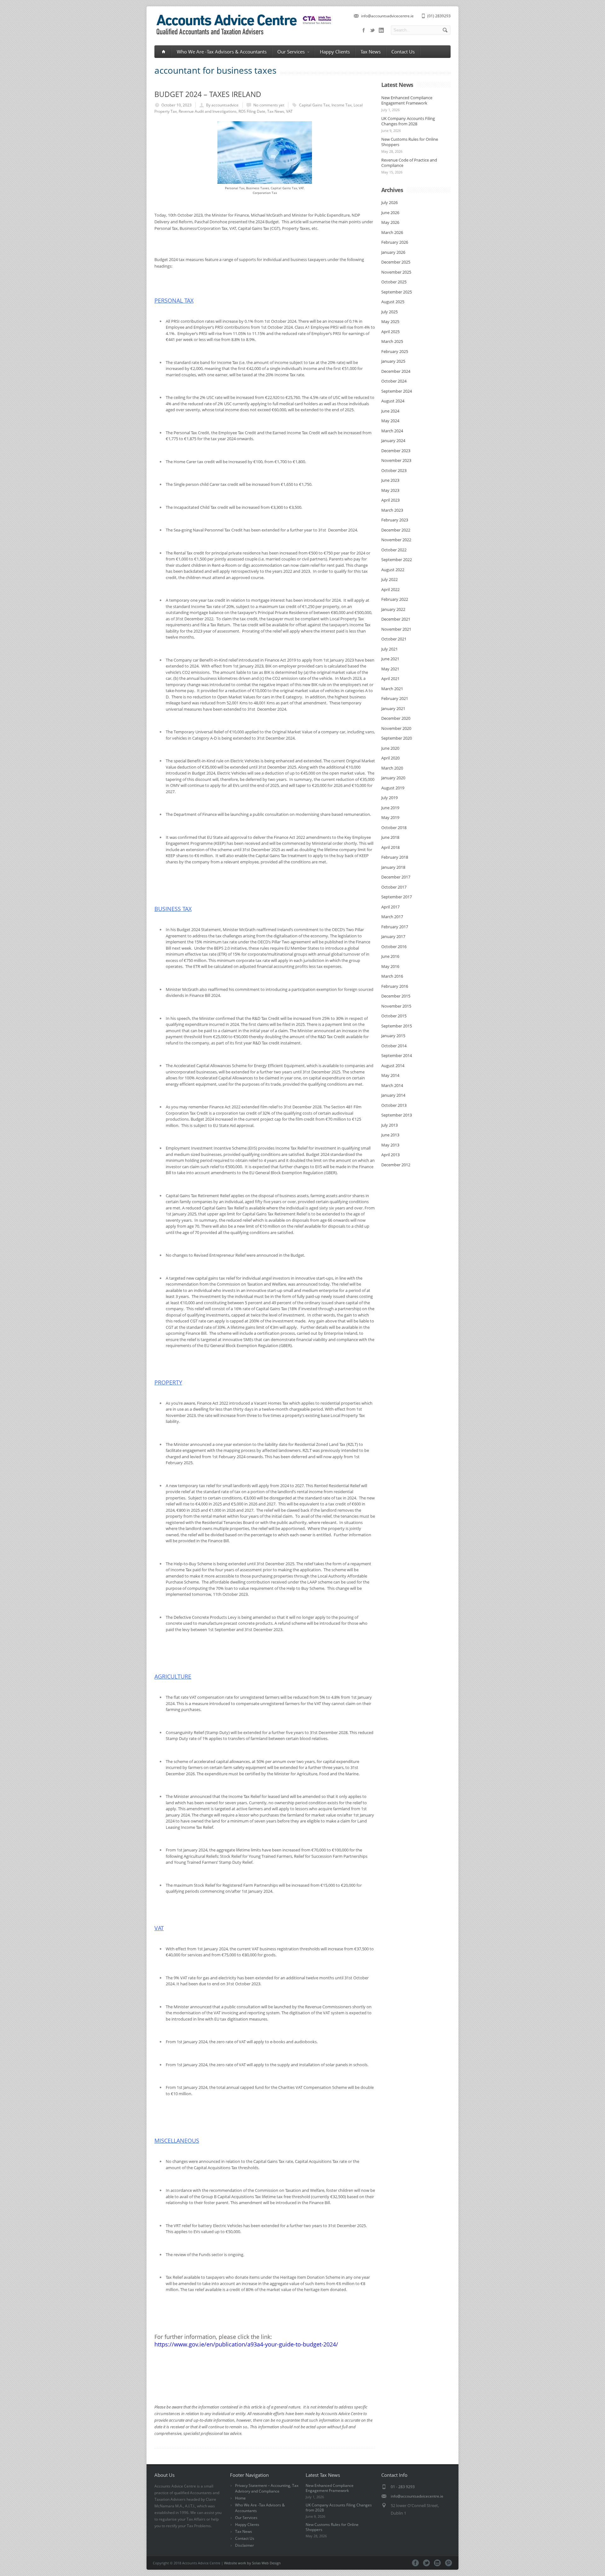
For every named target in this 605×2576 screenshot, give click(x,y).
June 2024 (390, 411)
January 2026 (393, 252)
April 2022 (390, 589)
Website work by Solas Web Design (252, 2563)
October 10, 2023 (176, 105)
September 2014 (397, 1055)
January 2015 (393, 1036)
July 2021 (389, 649)
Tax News (371, 52)
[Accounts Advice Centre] (243, 36)
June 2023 (390, 480)
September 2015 (397, 1026)
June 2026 (390, 213)
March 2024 (392, 431)
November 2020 (396, 728)
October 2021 (394, 639)
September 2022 (397, 560)
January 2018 (393, 867)
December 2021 (396, 619)
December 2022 (396, 530)
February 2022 (395, 599)
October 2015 (394, 1016)
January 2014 (393, 1095)
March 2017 (392, 917)
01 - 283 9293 (403, 2487)
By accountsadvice (222, 105)
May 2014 (390, 1075)
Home (240, 2498)
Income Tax (342, 105)
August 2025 (393, 302)
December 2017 (396, 877)
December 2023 (396, 451)
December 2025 (396, 262)
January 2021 (393, 708)
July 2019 (389, 798)
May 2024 (390, 421)
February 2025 (395, 351)
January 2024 (393, 441)
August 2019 (393, 788)
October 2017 (394, 887)
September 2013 (397, 1115)
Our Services (291, 52)
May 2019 (390, 817)
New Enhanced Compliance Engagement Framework (407, 100)
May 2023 (390, 490)
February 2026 (395, 242)
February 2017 (395, 927)
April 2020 (390, 758)
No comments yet (269, 105)
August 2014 (393, 1066)
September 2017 (397, 897)
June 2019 (390, 808)
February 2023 (395, 520)
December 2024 (396, 371)
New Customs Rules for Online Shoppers (410, 142)
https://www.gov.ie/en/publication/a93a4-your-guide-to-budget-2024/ (246, 2344)
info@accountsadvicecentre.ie (387, 16)
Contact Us (403, 52)
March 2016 (392, 976)
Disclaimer (245, 2545)
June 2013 (390, 1135)
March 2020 (392, 768)
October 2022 (394, 550)
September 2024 (397, 391)
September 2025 (397, 292)
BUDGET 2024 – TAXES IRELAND (208, 94)
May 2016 (390, 966)
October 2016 (394, 947)
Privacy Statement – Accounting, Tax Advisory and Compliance (267, 2488)
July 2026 (389, 202)
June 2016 (390, 956)
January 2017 (393, 936)
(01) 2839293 (439, 16)
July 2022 (389, 579)
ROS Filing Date (252, 111)
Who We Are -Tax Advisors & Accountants (222, 52)
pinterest (449, 2563)
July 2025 (389, 312)
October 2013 (394, 1105)
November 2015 (396, 1006)
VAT (289, 111)
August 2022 (393, 570)
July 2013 (389, 1125)
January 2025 (393, 361)
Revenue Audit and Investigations (208, 111)
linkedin (381, 30)
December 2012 (396, 1165)
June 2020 (390, 748)
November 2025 (396, 272)
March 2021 (392, 689)
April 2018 (390, 847)
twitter (372, 30)
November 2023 (396, 460)
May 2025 (390, 321)
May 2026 (390, 222)
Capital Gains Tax (314, 105)
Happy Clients (335, 52)
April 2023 (390, 500)
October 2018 (394, 827)
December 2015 (396, 996)
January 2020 (393, 778)
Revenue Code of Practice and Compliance (409, 163)
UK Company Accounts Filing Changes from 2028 (408, 121)
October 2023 (394, 470)
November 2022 (396, 540)
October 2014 (394, 1046)
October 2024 (394, 381)
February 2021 (395, 698)
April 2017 (390, 907)
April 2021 (390, 679)
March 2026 (392, 232)
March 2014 (392, 1085)
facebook (364, 30)
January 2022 (393, 609)
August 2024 (393, 401)
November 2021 (396, 629)
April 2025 (390, 332)
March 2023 (392, 510)
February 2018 (395, 857)
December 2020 (396, 718)
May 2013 (390, 1145)
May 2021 (390, 669)
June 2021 (390, 659)
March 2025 (392, 341)
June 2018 (390, 837)
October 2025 (394, 282)
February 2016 (395, 986)
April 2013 (390, 1155)
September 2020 (397, 738)
